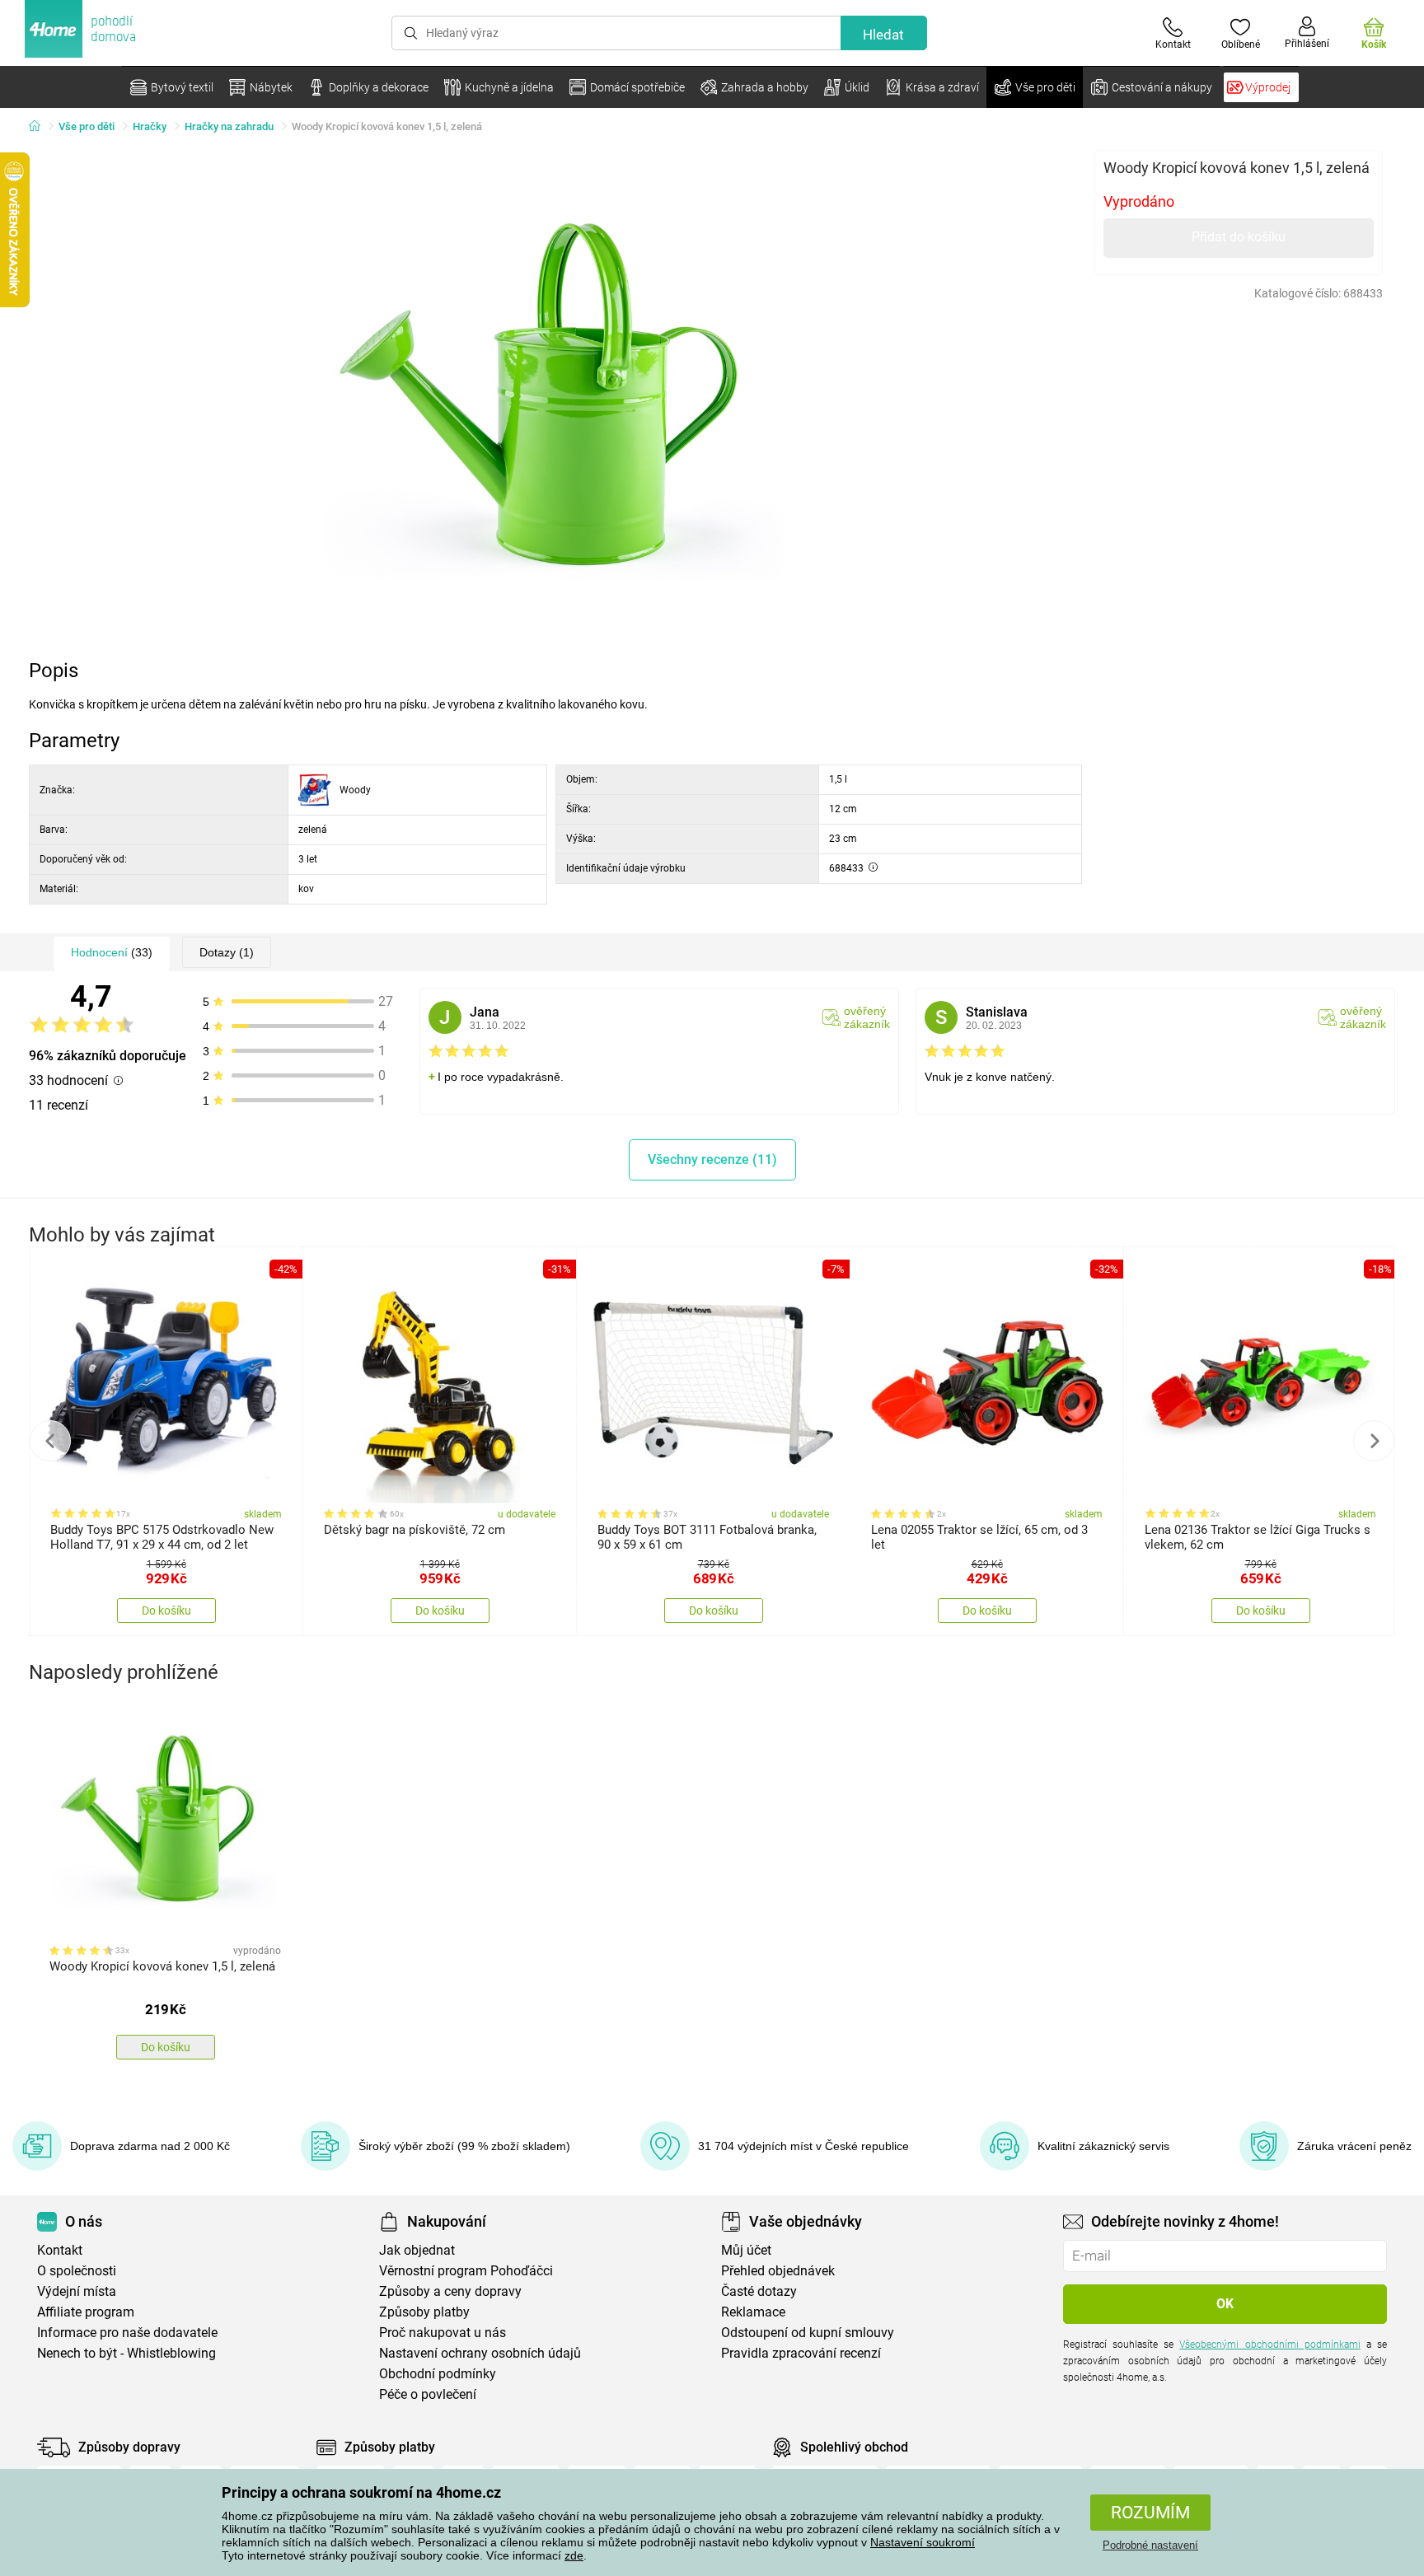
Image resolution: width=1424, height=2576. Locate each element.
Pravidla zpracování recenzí (801, 2353)
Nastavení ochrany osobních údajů (480, 2353)
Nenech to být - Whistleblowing (126, 2353)
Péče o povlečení (428, 2394)
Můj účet (746, 2250)
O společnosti (77, 2271)
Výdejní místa (77, 2291)
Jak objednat (417, 2250)
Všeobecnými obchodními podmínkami (1269, 2345)
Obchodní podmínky (438, 2374)
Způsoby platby (424, 2312)
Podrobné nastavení (1150, 2545)
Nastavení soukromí (923, 2542)
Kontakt (60, 2250)
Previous (50, 1441)
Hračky (150, 126)
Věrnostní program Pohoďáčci (466, 2271)
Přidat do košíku (1239, 237)
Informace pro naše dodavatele (127, 2333)
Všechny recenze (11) (712, 1159)
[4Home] (40, 127)
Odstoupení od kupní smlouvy (808, 2333)
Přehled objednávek (778, 2271)
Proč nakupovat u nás (443, 2333)
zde (574, 2555)
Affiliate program (86, 2312)
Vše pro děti (87, 126)
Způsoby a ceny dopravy (450, 2291)
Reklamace (753, 2312)
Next (1374, 1441)
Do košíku (166, 1611)
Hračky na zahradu (229, 126)
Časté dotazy (759, 2291)
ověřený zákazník (867, 1017)
